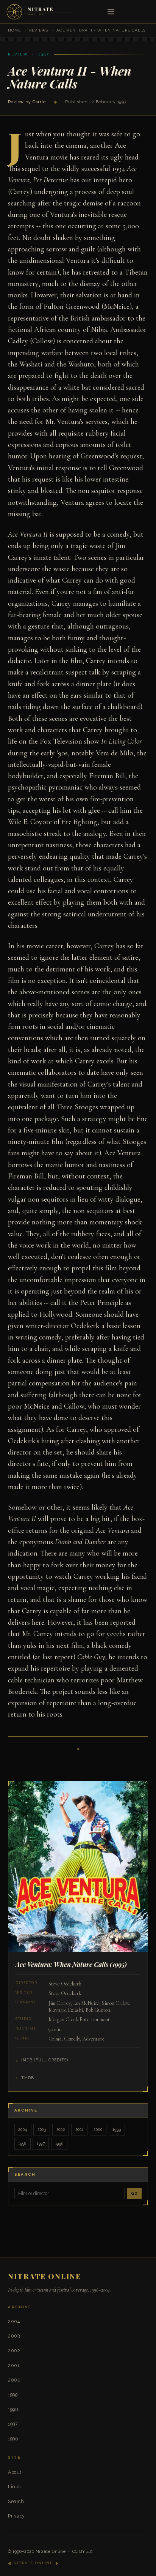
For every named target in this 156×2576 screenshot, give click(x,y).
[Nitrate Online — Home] (39, 12)
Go (134, 2193)
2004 (23, 2129)
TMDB (28, 2078)
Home (14, 30)
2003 (42, 2129)
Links (14, 2487)
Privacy (16, 2516)
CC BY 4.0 (83, 2552)
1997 (41, 2143)
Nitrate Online (51, 2552)
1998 (22, 2143)
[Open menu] (111, 12)
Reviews (39, 30)
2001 (80, 2129)
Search (16, 2501)
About (15, 2472)
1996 (59, 2143)
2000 (98, 2129)
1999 (117, 2129)
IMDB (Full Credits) (45, 2060)
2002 (61, 2129)
